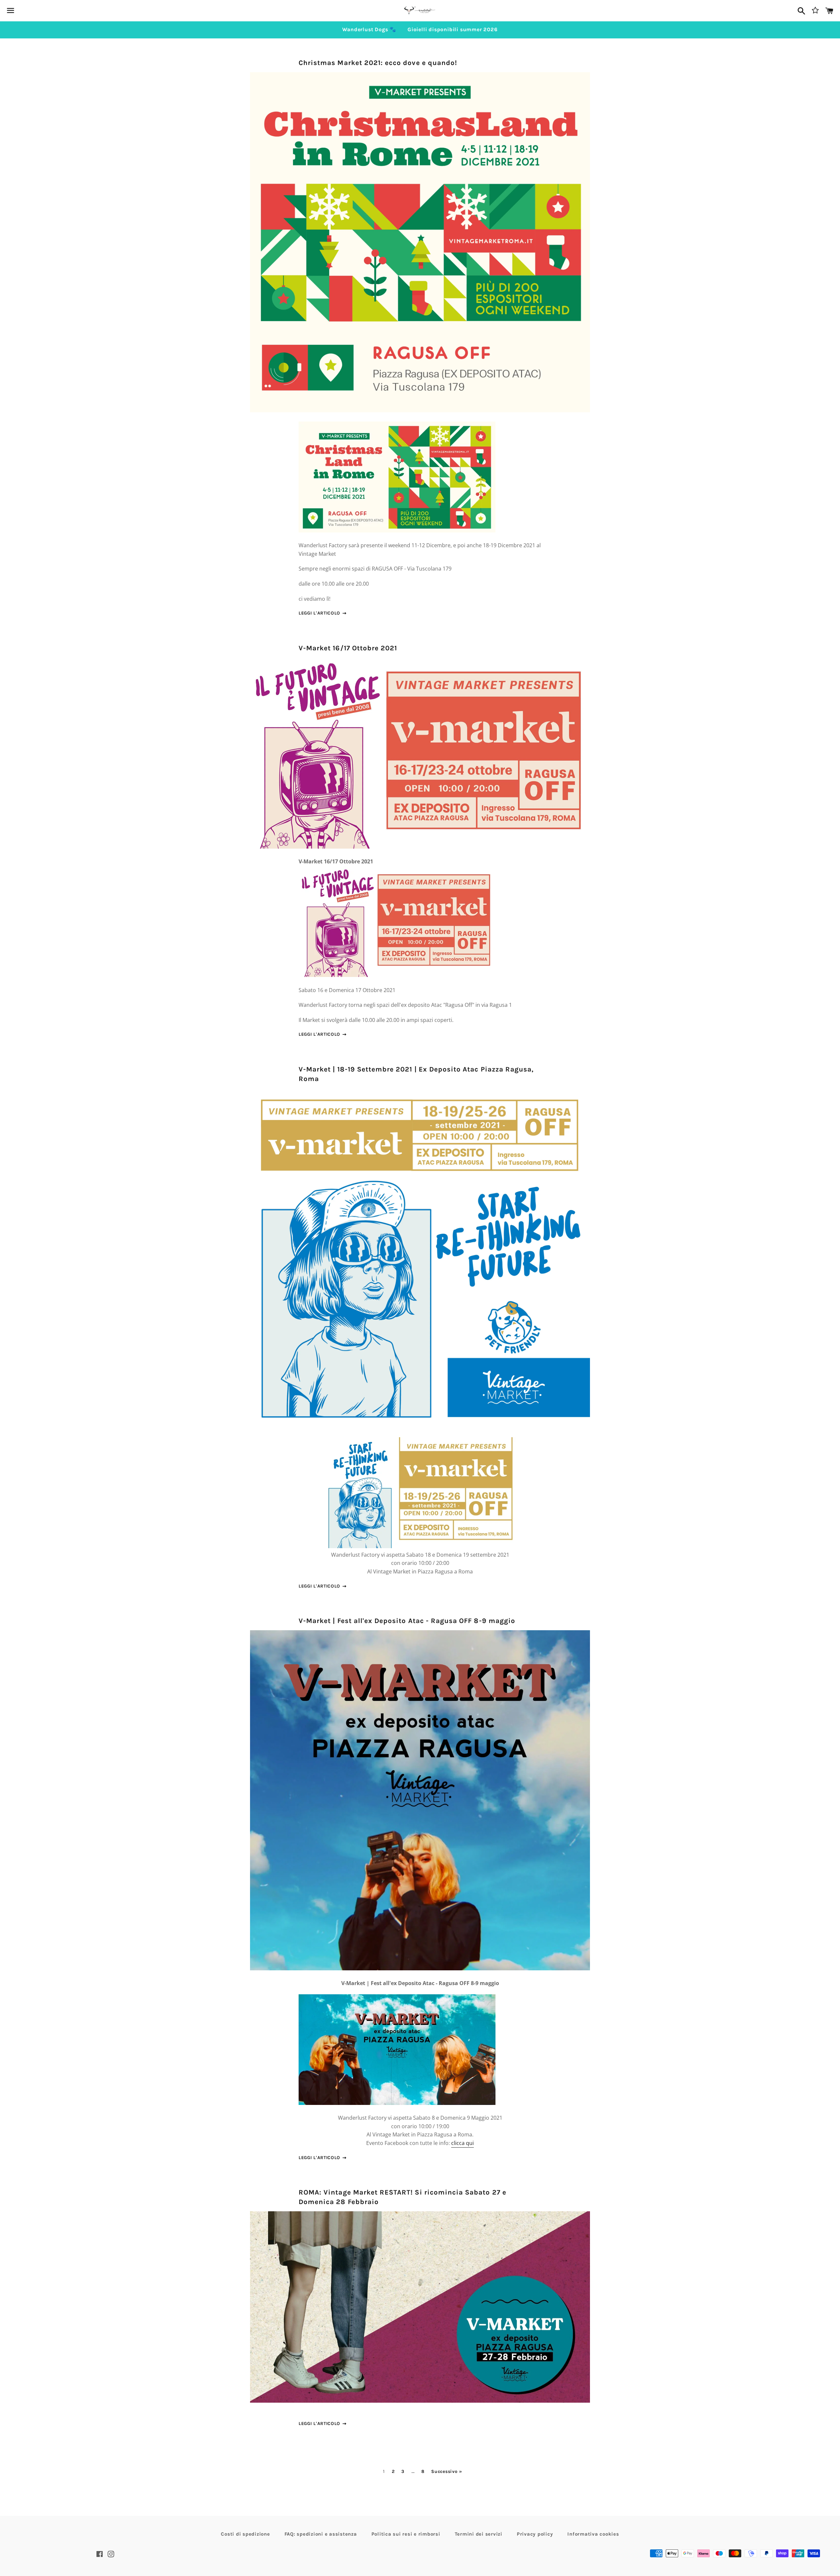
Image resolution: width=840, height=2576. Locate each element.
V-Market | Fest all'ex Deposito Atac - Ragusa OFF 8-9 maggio (407, 1621)
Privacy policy (535, 2534)
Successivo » (447, 2472)
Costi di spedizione (245, 2534)
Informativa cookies (593, 2534)
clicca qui (462, 2143)
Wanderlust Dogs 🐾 (369, 29)
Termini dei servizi (479, 2534)
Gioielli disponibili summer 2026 (453, 29)
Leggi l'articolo (320, 613)
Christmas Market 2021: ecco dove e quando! (378, 63)
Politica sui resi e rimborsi (406, 2534)
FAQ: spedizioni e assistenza (321, 2534)
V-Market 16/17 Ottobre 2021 (348, 648)
